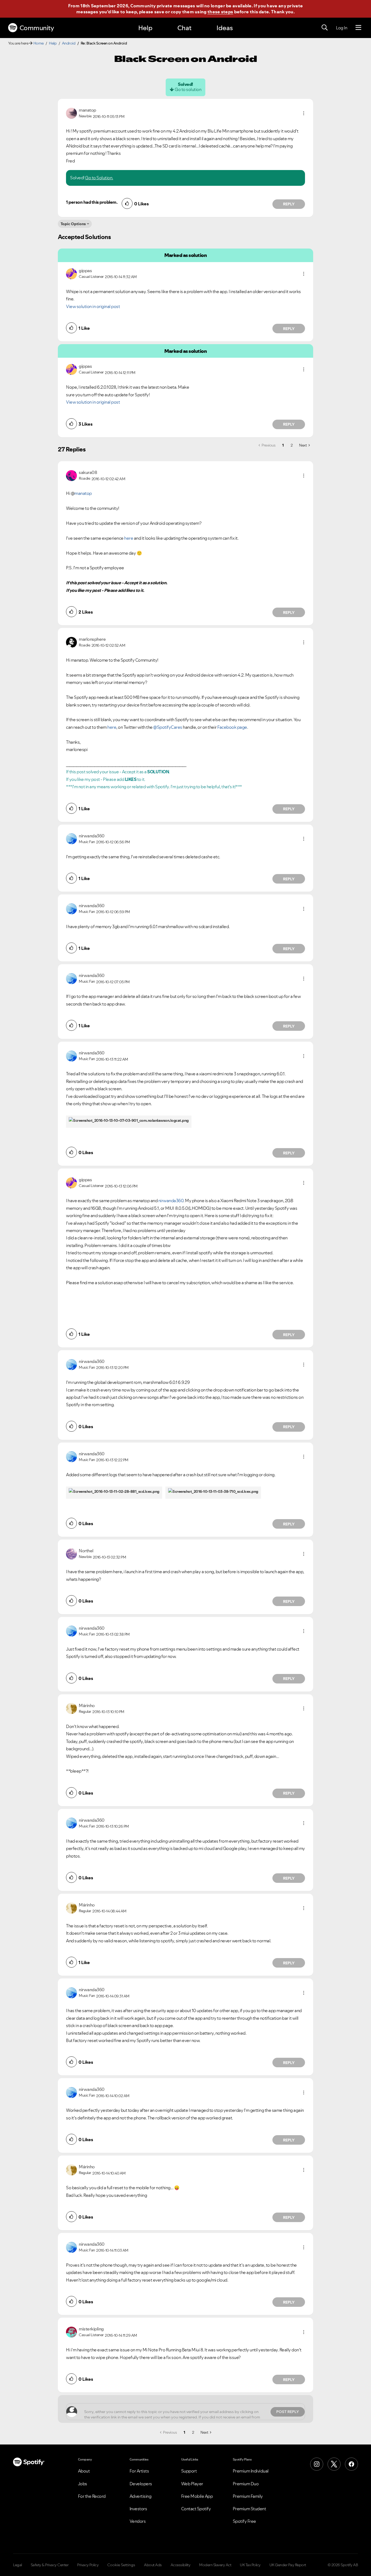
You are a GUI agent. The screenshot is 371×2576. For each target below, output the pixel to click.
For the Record (92, 2496)
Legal (18, 2565)
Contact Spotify (196, 2509)
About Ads (153, 2565)
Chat (184, 28)
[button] (304, 113)
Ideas (225, 28)
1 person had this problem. (92, 202)
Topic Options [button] (73, 224)
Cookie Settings (121, 2565)
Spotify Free (244, 2521)
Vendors (138, 2521)
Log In (342, 28)
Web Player (192, 2484)
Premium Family (248, 2496)
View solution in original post (93, 306)
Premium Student (249, 2509)
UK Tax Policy (250, 2565)
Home (39, 43)
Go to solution (188, 89)
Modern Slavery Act (215, 2565)
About (84, 2471)
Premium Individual (251, 2471)
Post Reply (288, 2412)
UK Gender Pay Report (288, 2565)
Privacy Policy (88, 2565)
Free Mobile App (197, 2496)
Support (189, 2471)
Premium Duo (246, 2484)
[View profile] (71, 113)
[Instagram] (317, 2464)
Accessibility (181, 2565)
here (129, 538)
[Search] (325, 28)
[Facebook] (351, 2464)
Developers (141, 2484)
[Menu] (358, 28)
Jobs (83, 2484)
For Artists (139, 2471)
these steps (220, 12)
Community (37, 28)
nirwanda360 (171, 1201)
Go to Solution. (99, 178)
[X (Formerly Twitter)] (334, 2464)
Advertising (141, 2496)
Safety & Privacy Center (50, 2565)
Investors (138, 2509)
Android (69, 43)
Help (145, 28)
